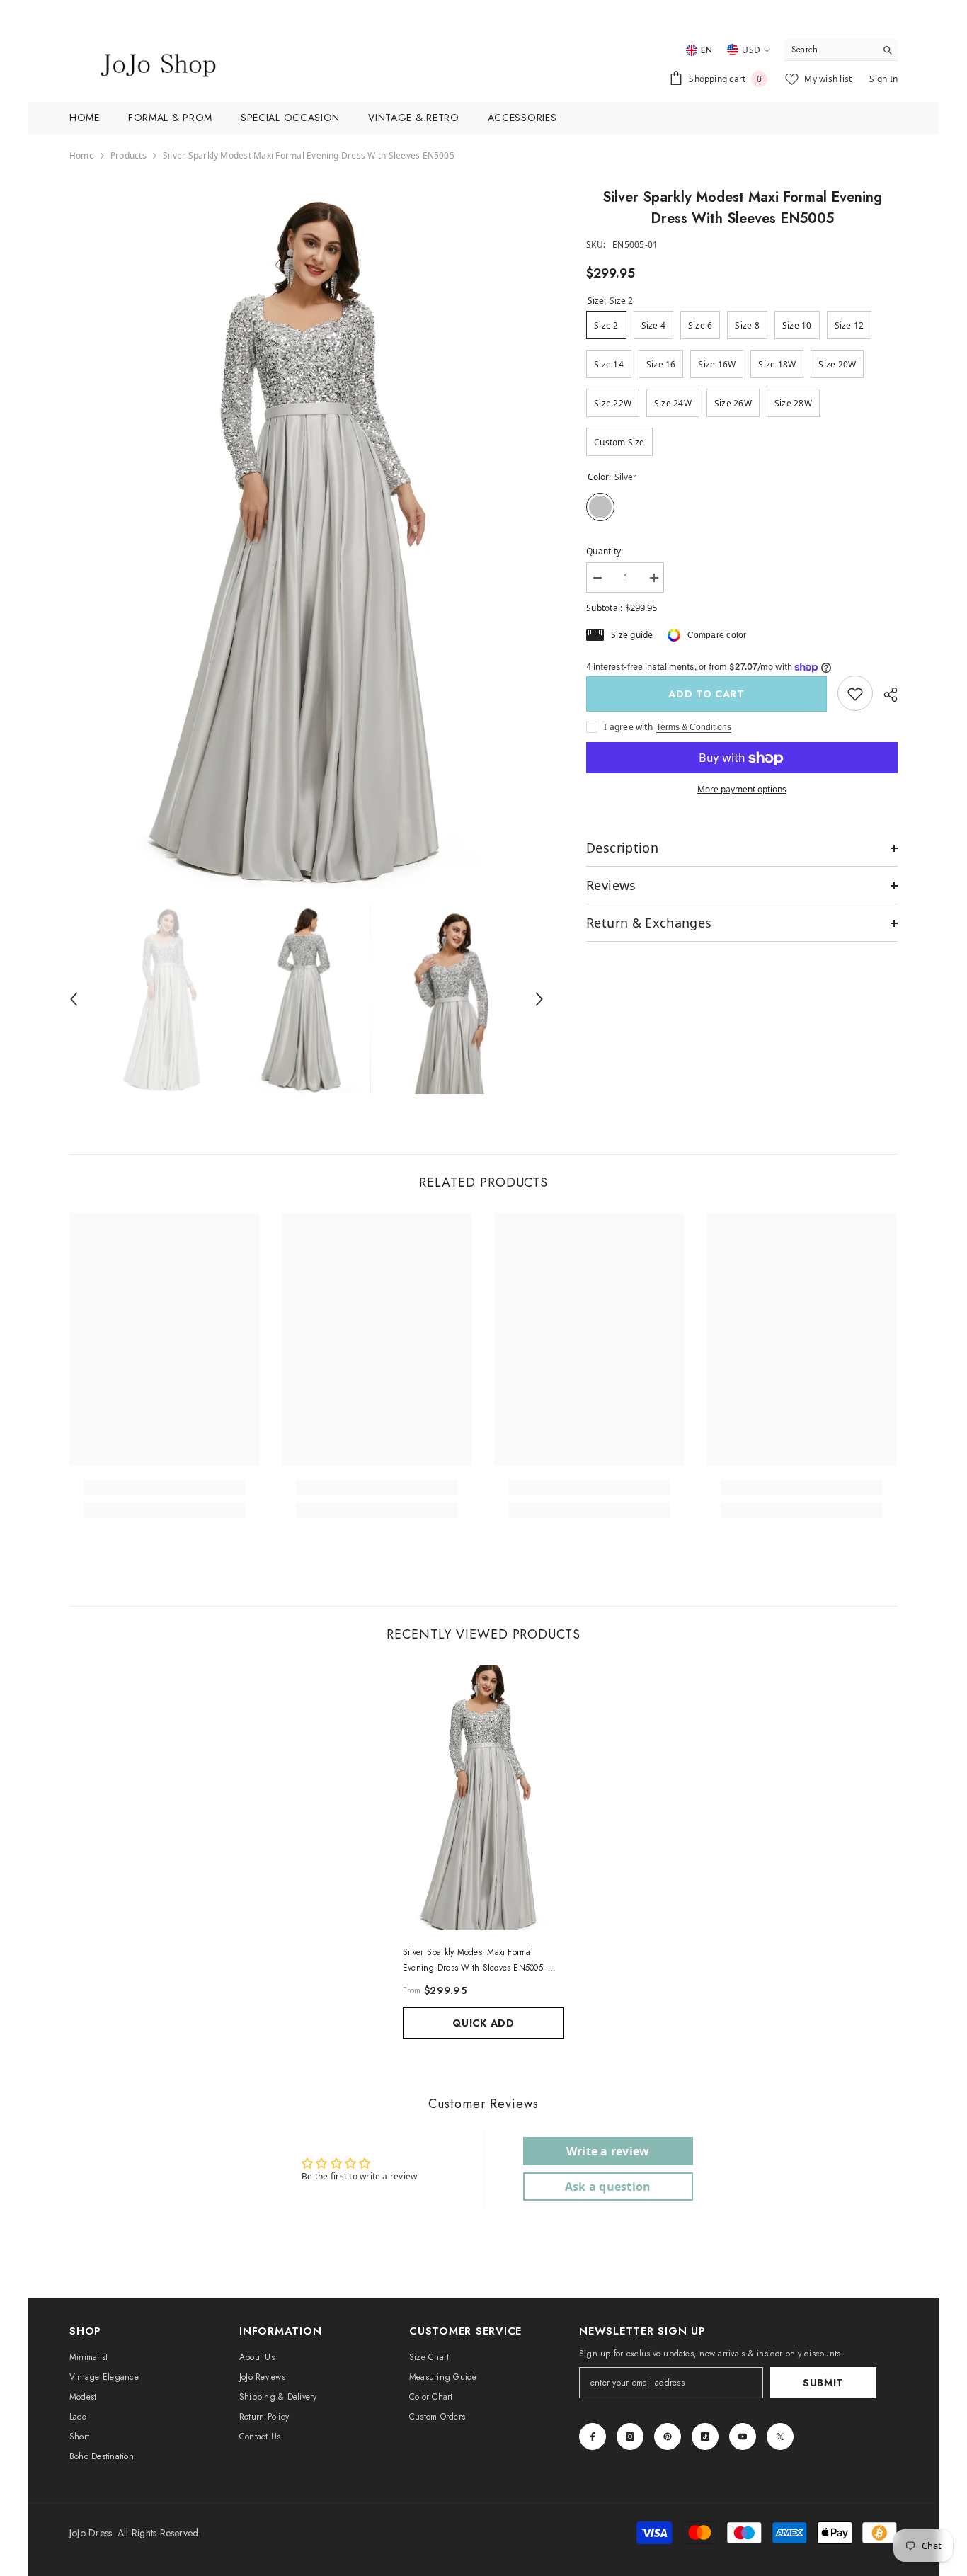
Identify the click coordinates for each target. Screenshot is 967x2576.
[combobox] (830, 50)
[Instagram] (630, 2437)
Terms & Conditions (694, 728)
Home (82, 155)
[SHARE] (885, 695)
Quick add (483, 2023)
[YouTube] (743, 2437)
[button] (74, 999)
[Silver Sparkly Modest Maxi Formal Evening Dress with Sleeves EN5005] (483, 1797)
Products (128, 155)
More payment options (742, 790)
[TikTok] (705, 2437)
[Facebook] (593, 2437)
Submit (823, 2383)
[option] (307, 538)
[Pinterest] (668, 2437)
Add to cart (706, 694)
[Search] (841, 50)
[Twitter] (780, 2437)
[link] (855, 694)
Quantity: (605, 551)
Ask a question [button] (608, 2187)
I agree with (628, 728)
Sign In (883, 79)
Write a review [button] (608, 2151)
